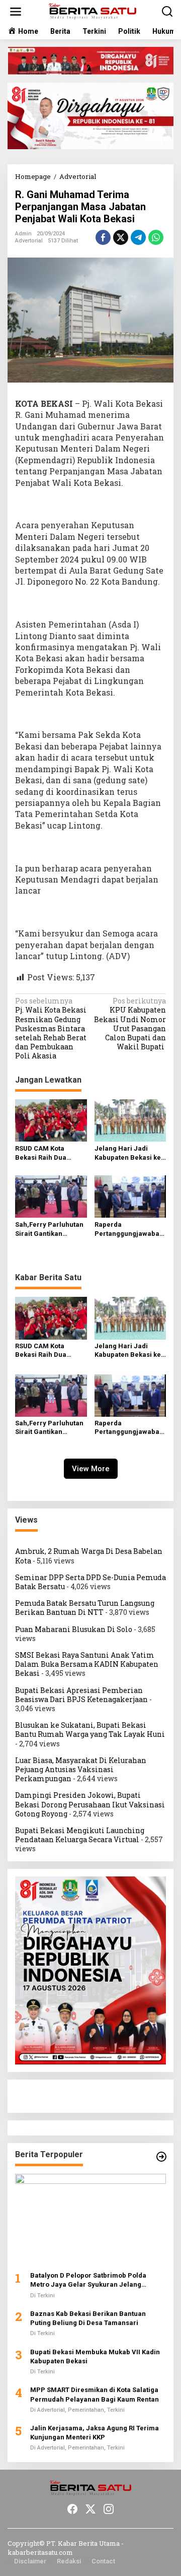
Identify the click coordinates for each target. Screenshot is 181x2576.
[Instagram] (109, 2509)
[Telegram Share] (138, 237)
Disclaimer (30, 2561)
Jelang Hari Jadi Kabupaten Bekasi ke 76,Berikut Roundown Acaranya (128, 1153)
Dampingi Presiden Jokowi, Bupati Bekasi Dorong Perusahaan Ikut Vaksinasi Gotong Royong (90, 1804)
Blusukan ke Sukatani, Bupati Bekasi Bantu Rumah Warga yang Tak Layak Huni (90, 1730)
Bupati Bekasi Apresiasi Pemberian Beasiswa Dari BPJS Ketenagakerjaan (81, 1695)
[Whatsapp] (156, 237)
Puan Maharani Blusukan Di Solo (74, 1629)
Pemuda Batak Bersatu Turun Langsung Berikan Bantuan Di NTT (85, 1608)
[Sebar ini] (103, 237)
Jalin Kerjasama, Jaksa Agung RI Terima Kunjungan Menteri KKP (95, 2433)
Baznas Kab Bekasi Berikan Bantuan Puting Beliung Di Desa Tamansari (88, 2318)
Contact (103, 2561)
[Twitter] (90, 2509)
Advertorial (29, 241)
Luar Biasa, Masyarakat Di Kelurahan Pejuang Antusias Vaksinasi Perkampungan (81, 1769)
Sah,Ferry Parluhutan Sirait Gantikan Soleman (49, 1230)
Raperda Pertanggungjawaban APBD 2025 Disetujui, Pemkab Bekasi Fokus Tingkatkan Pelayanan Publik (130, 1230)
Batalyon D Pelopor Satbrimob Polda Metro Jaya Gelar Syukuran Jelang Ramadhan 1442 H (88, 2280)
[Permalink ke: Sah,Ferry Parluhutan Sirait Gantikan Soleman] (51, 1196)
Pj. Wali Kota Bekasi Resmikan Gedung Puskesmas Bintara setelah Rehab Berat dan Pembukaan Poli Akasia (51, 1028)
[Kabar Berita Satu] (93, 11)
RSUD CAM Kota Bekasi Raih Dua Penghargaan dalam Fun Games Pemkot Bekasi (48, 1153)
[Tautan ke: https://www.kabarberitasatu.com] (161, 2157)
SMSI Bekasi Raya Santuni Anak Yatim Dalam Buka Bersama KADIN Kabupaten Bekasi (87, 1664)
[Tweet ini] (121, 237)
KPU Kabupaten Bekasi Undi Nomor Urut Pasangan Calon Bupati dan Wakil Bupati (130, 1024)
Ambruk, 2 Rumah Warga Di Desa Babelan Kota (89, 1556)
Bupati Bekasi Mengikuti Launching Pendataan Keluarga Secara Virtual (80, 1835)
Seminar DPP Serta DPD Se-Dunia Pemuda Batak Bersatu (90, 1582)
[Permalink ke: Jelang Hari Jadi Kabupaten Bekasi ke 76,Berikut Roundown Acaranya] (130, 1119)
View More (91, 1469)
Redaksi (69, 2561)
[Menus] (16, 12)
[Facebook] (72, 2509)
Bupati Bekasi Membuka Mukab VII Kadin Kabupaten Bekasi (95, 2357)
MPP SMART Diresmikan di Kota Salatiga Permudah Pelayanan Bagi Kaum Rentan (95, 2394)
